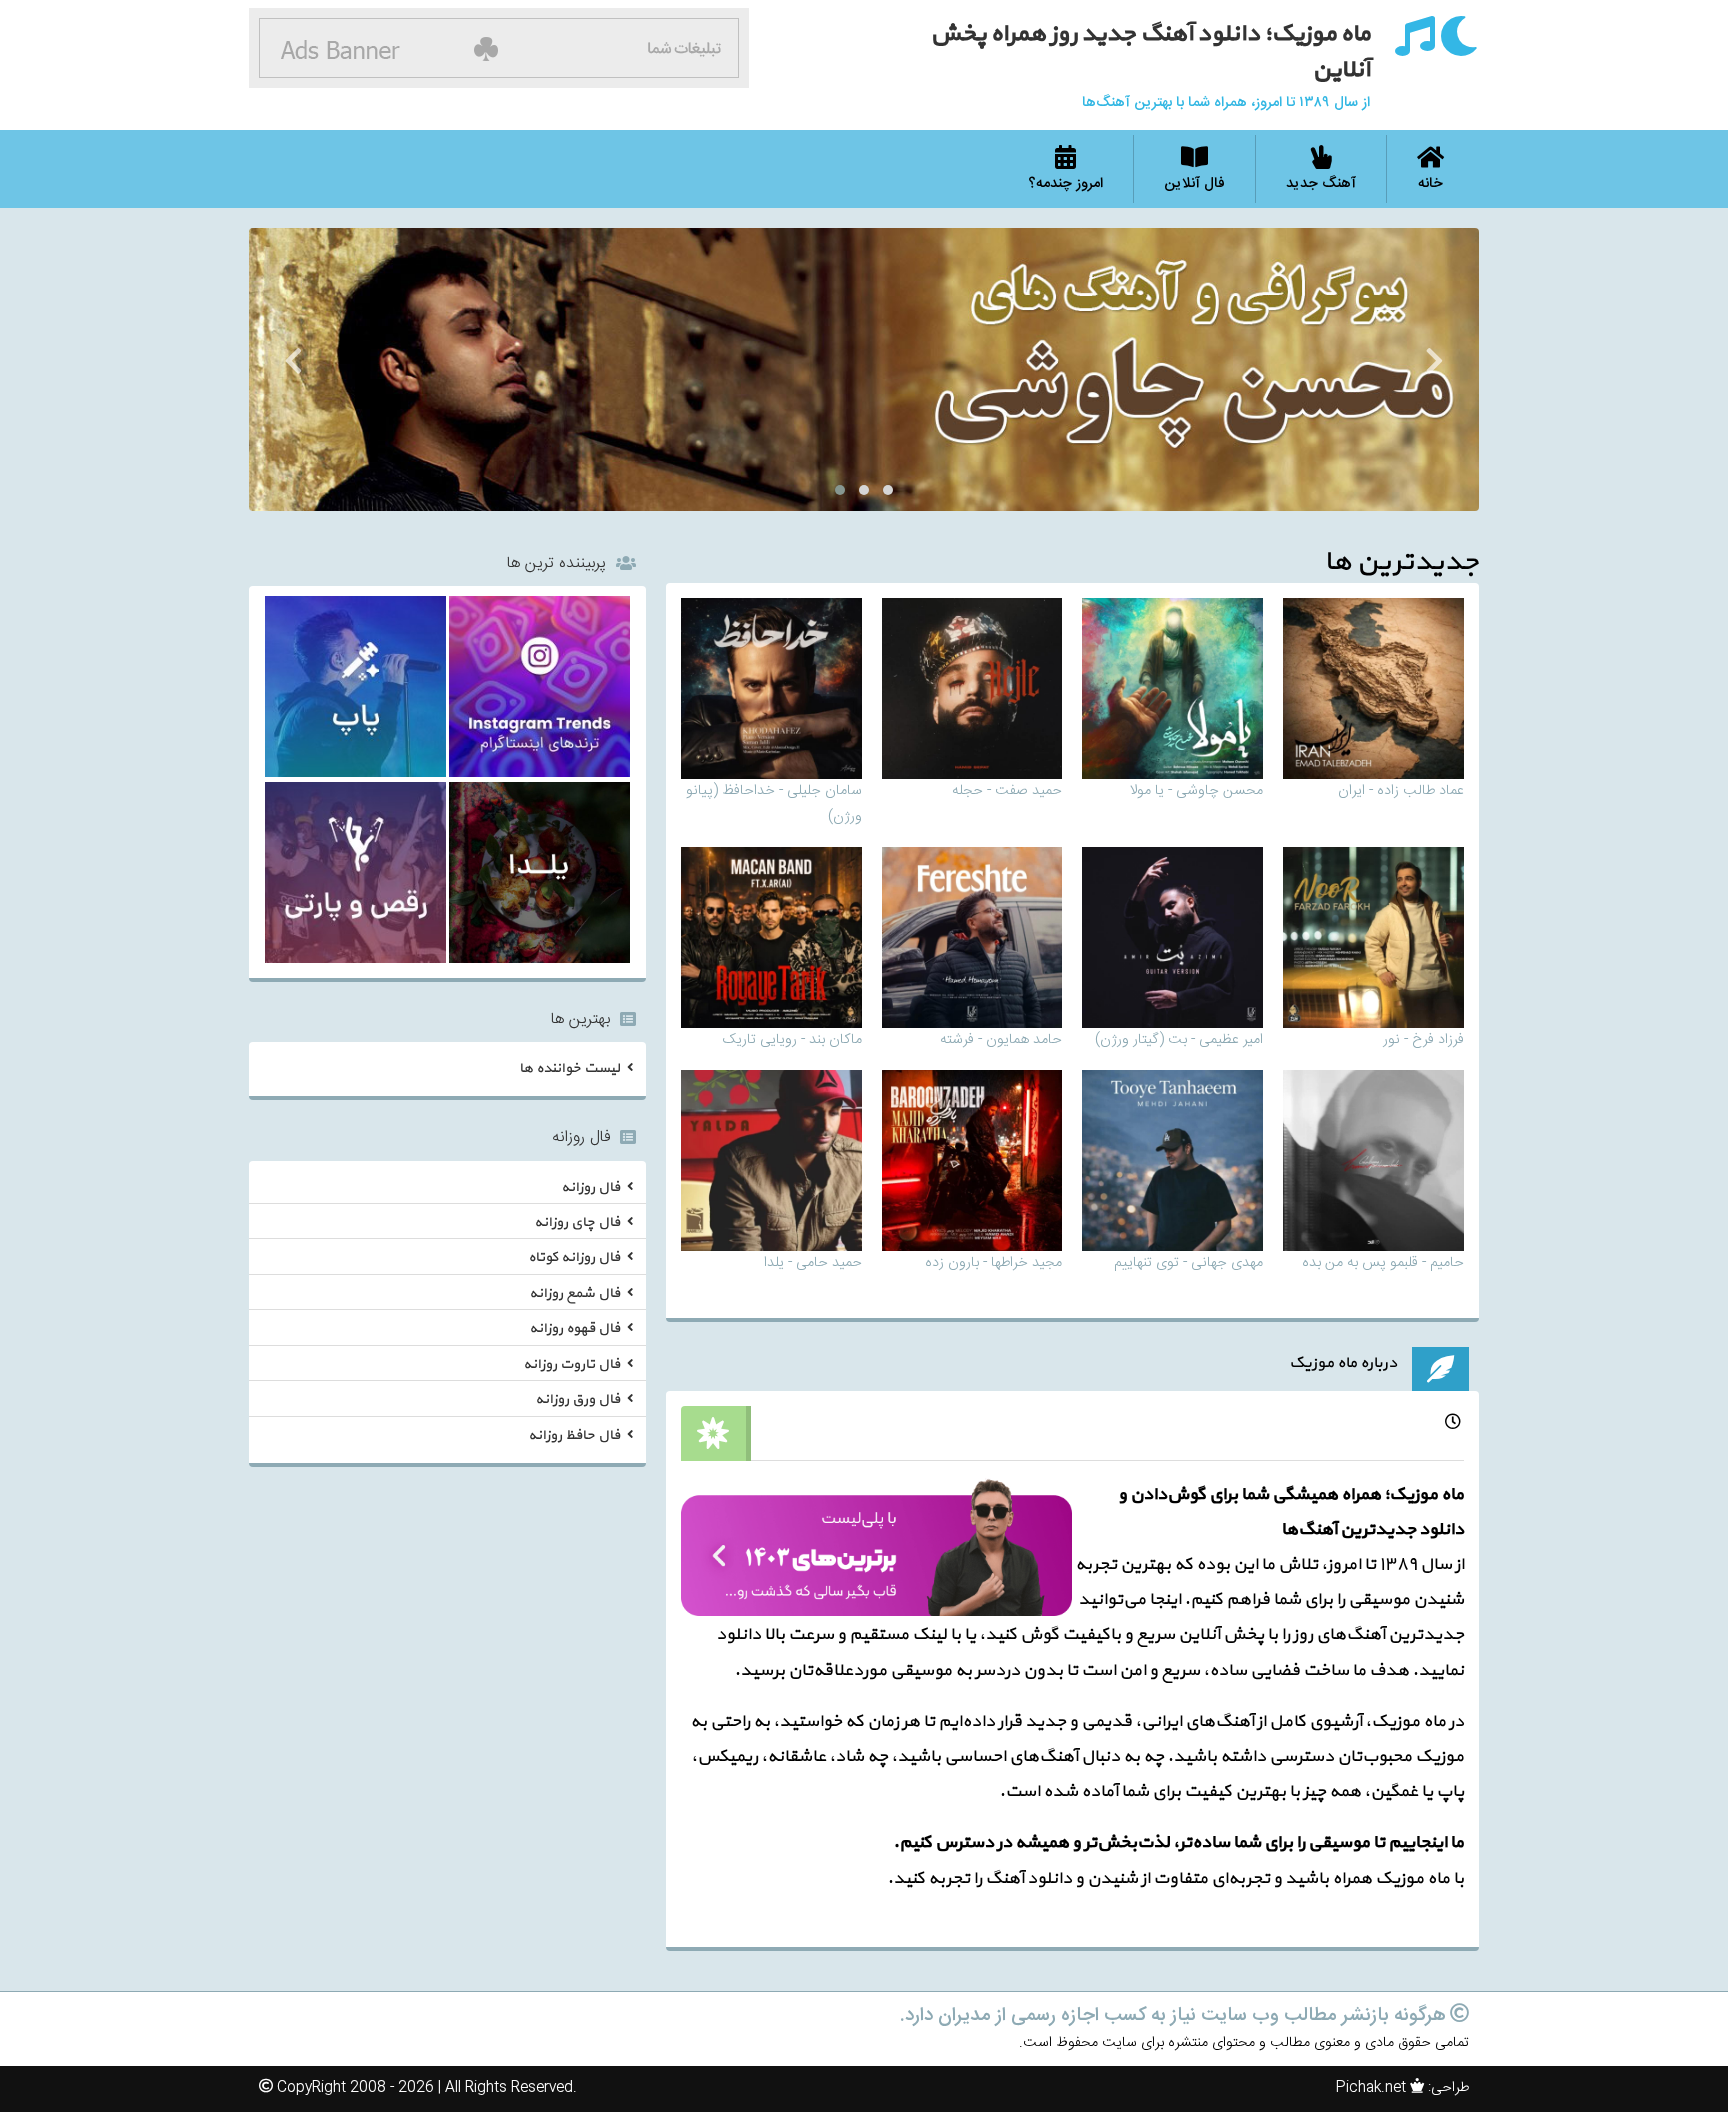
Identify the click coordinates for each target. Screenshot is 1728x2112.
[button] (888, 490)
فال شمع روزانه (574, 1293)
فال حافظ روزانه (574, 1435)
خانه (1430, 184)
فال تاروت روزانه (571, 1364)
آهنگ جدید (1321, 184)
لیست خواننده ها (569, 1068)
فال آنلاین (1194, 184)
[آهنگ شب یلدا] (539, 875)
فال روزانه (590, 1186)
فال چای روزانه (577, 1222)
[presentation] (1434, 364)
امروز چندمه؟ (1065, 184)
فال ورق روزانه (577, 1399)
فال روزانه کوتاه (574, 1257)
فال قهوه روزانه (574, 1328)
